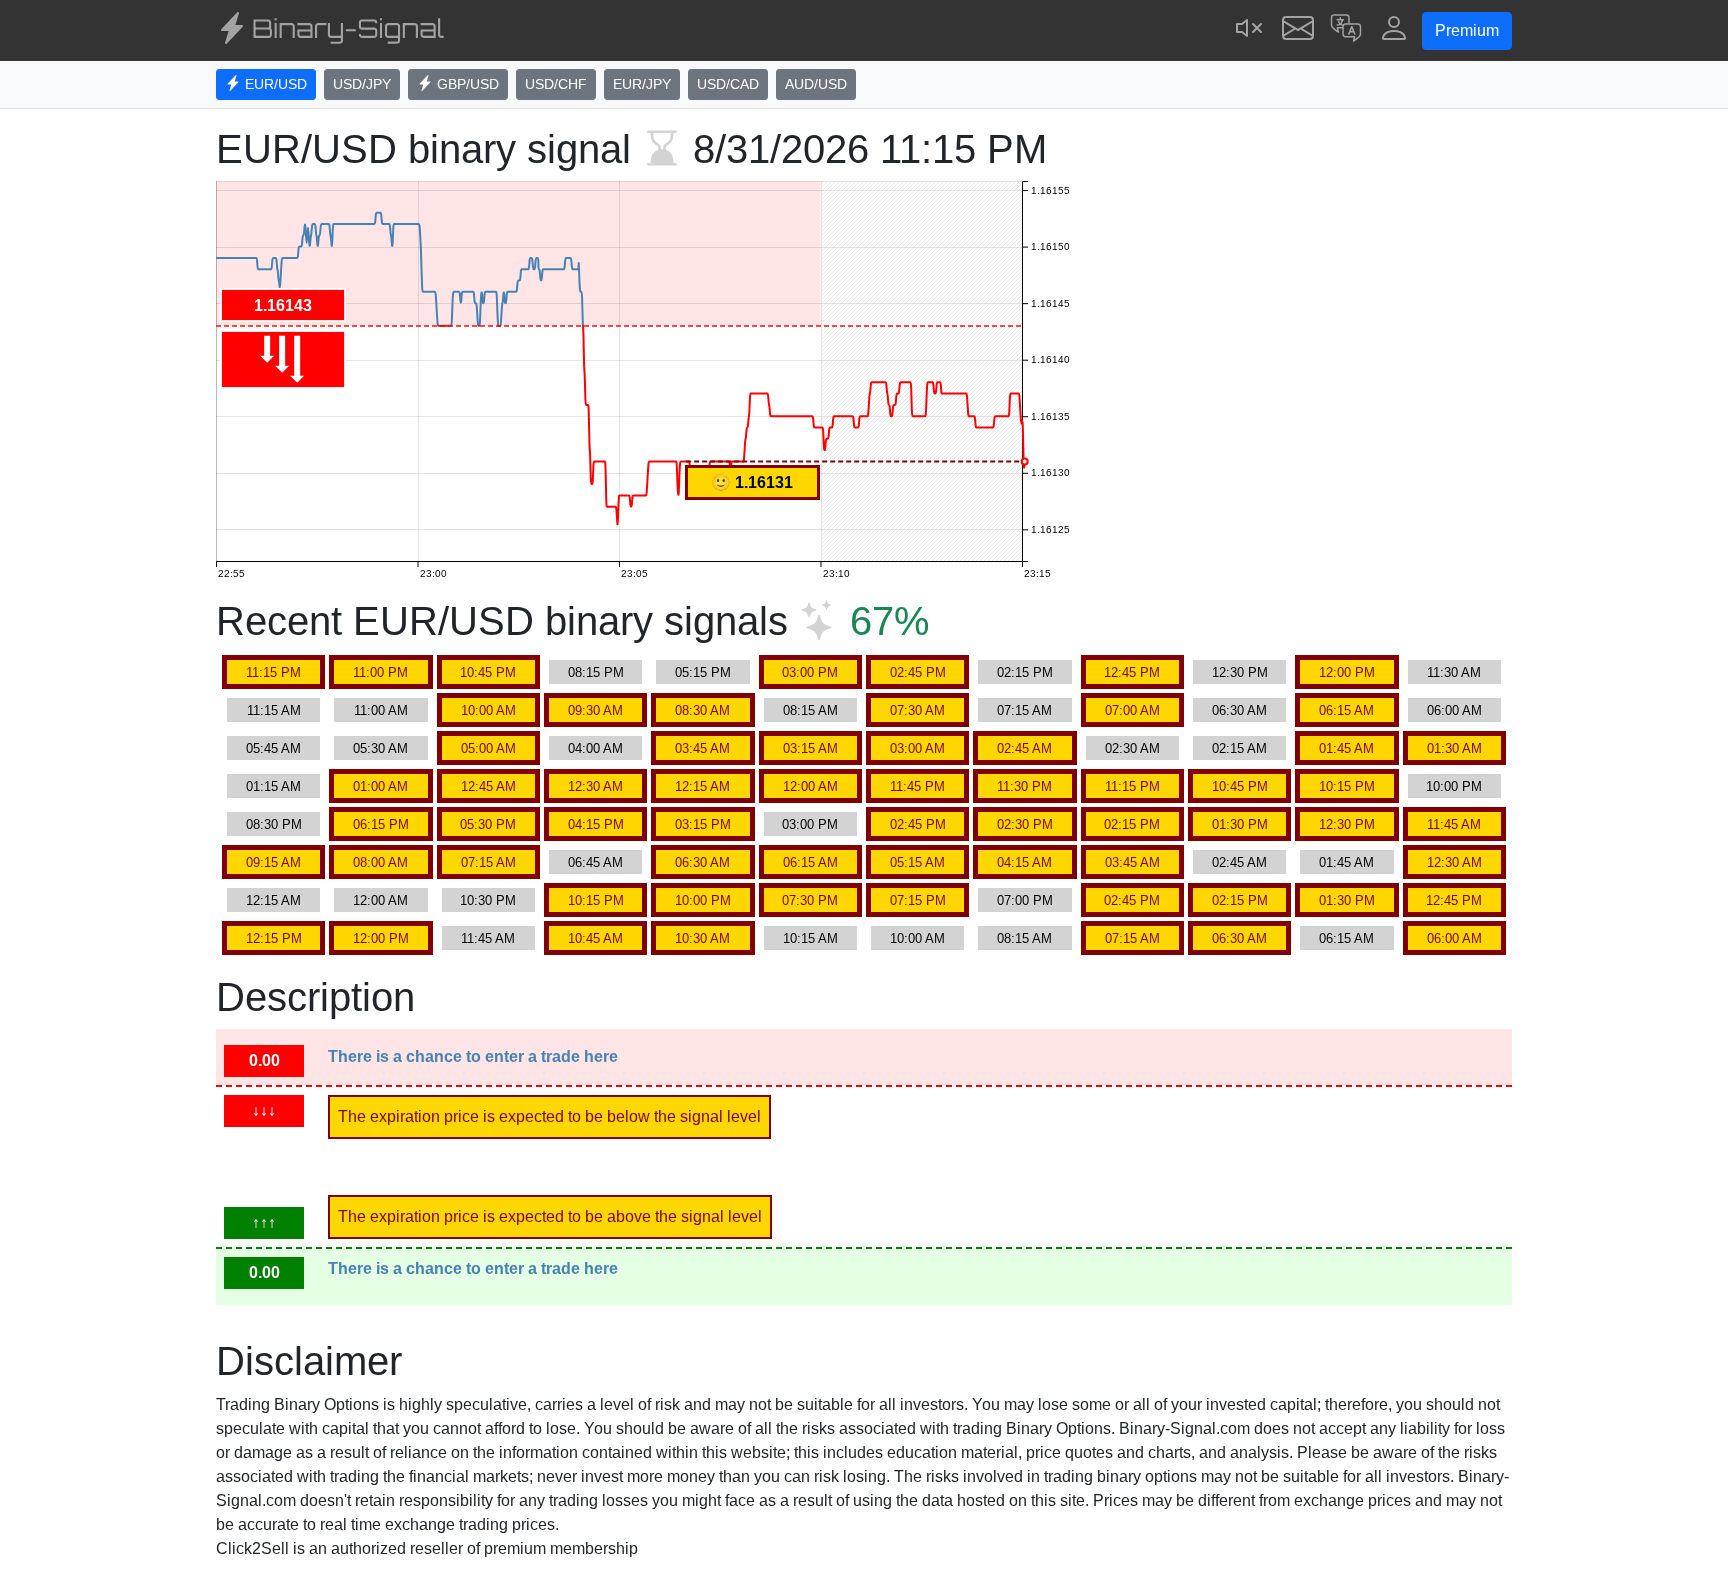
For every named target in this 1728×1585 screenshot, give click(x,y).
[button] (1346, 30)
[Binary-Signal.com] (330, 31)
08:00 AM (380, 862)
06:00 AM (1454, 710)
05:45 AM (273, 748)
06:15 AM (1346, 710)
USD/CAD (728, 84)
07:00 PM (1025, 900)
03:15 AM (810, 748)
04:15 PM (596, 824)
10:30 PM (488, 900)
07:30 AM (917, 710)
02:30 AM (1132, 748)
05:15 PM (703, 672)
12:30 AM (595, 786)
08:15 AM (810, 710)
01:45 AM (1346, 748)
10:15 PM (1347, 786)
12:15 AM (702, 786)
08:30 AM (702, 710)
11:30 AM (1454, 672)
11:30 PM (1024, 786)
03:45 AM (702, 748)
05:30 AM (380, 748)
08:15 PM (596, 672)
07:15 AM (1024, 710)
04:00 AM (595, 748)
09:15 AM (273, 862)
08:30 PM (274, 824)
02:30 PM (1025, 824)
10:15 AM (810, 938)
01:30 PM (1240, 824)
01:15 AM (273, 786)
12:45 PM (1132, 672)
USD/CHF (556, 84)
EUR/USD (274, 84)
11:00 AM (381, 710)
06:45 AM (595, 862)
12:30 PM (1240, 672)
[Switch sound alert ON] (1250, 30)
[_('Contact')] (1298, 30)
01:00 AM (380, 786)
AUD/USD (816, 84)
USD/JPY (362, 84)
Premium (1467, 30)
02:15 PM (1025, 672)
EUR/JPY (642, 84)
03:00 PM (810, 672)
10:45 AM (595, 938)
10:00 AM (488, 710)
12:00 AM (810, 786)
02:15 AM (1239, 748)
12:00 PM (1347, 672)
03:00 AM (917, 748)
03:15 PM (703, 824)
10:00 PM (1454, 786)
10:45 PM (488, 672)
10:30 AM (702, 938)
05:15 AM (917, 862)
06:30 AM (1239, 710)
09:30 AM (595, 710)
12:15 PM (274, 938)
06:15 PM (381, 824)
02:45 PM (918, 672)
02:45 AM (1024, 748)
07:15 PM (918, 900)
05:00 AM (488, 748)
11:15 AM (274, 710)
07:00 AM (1132, 710)
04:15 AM (1024, 862)
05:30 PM (488, 824)
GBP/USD (466, 84)
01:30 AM (1454, 748)
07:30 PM (810, 900)
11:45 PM (917, 786)
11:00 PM (380, 672)
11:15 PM (273, 672)
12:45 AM (488, 786)
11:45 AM (1454, 824)
